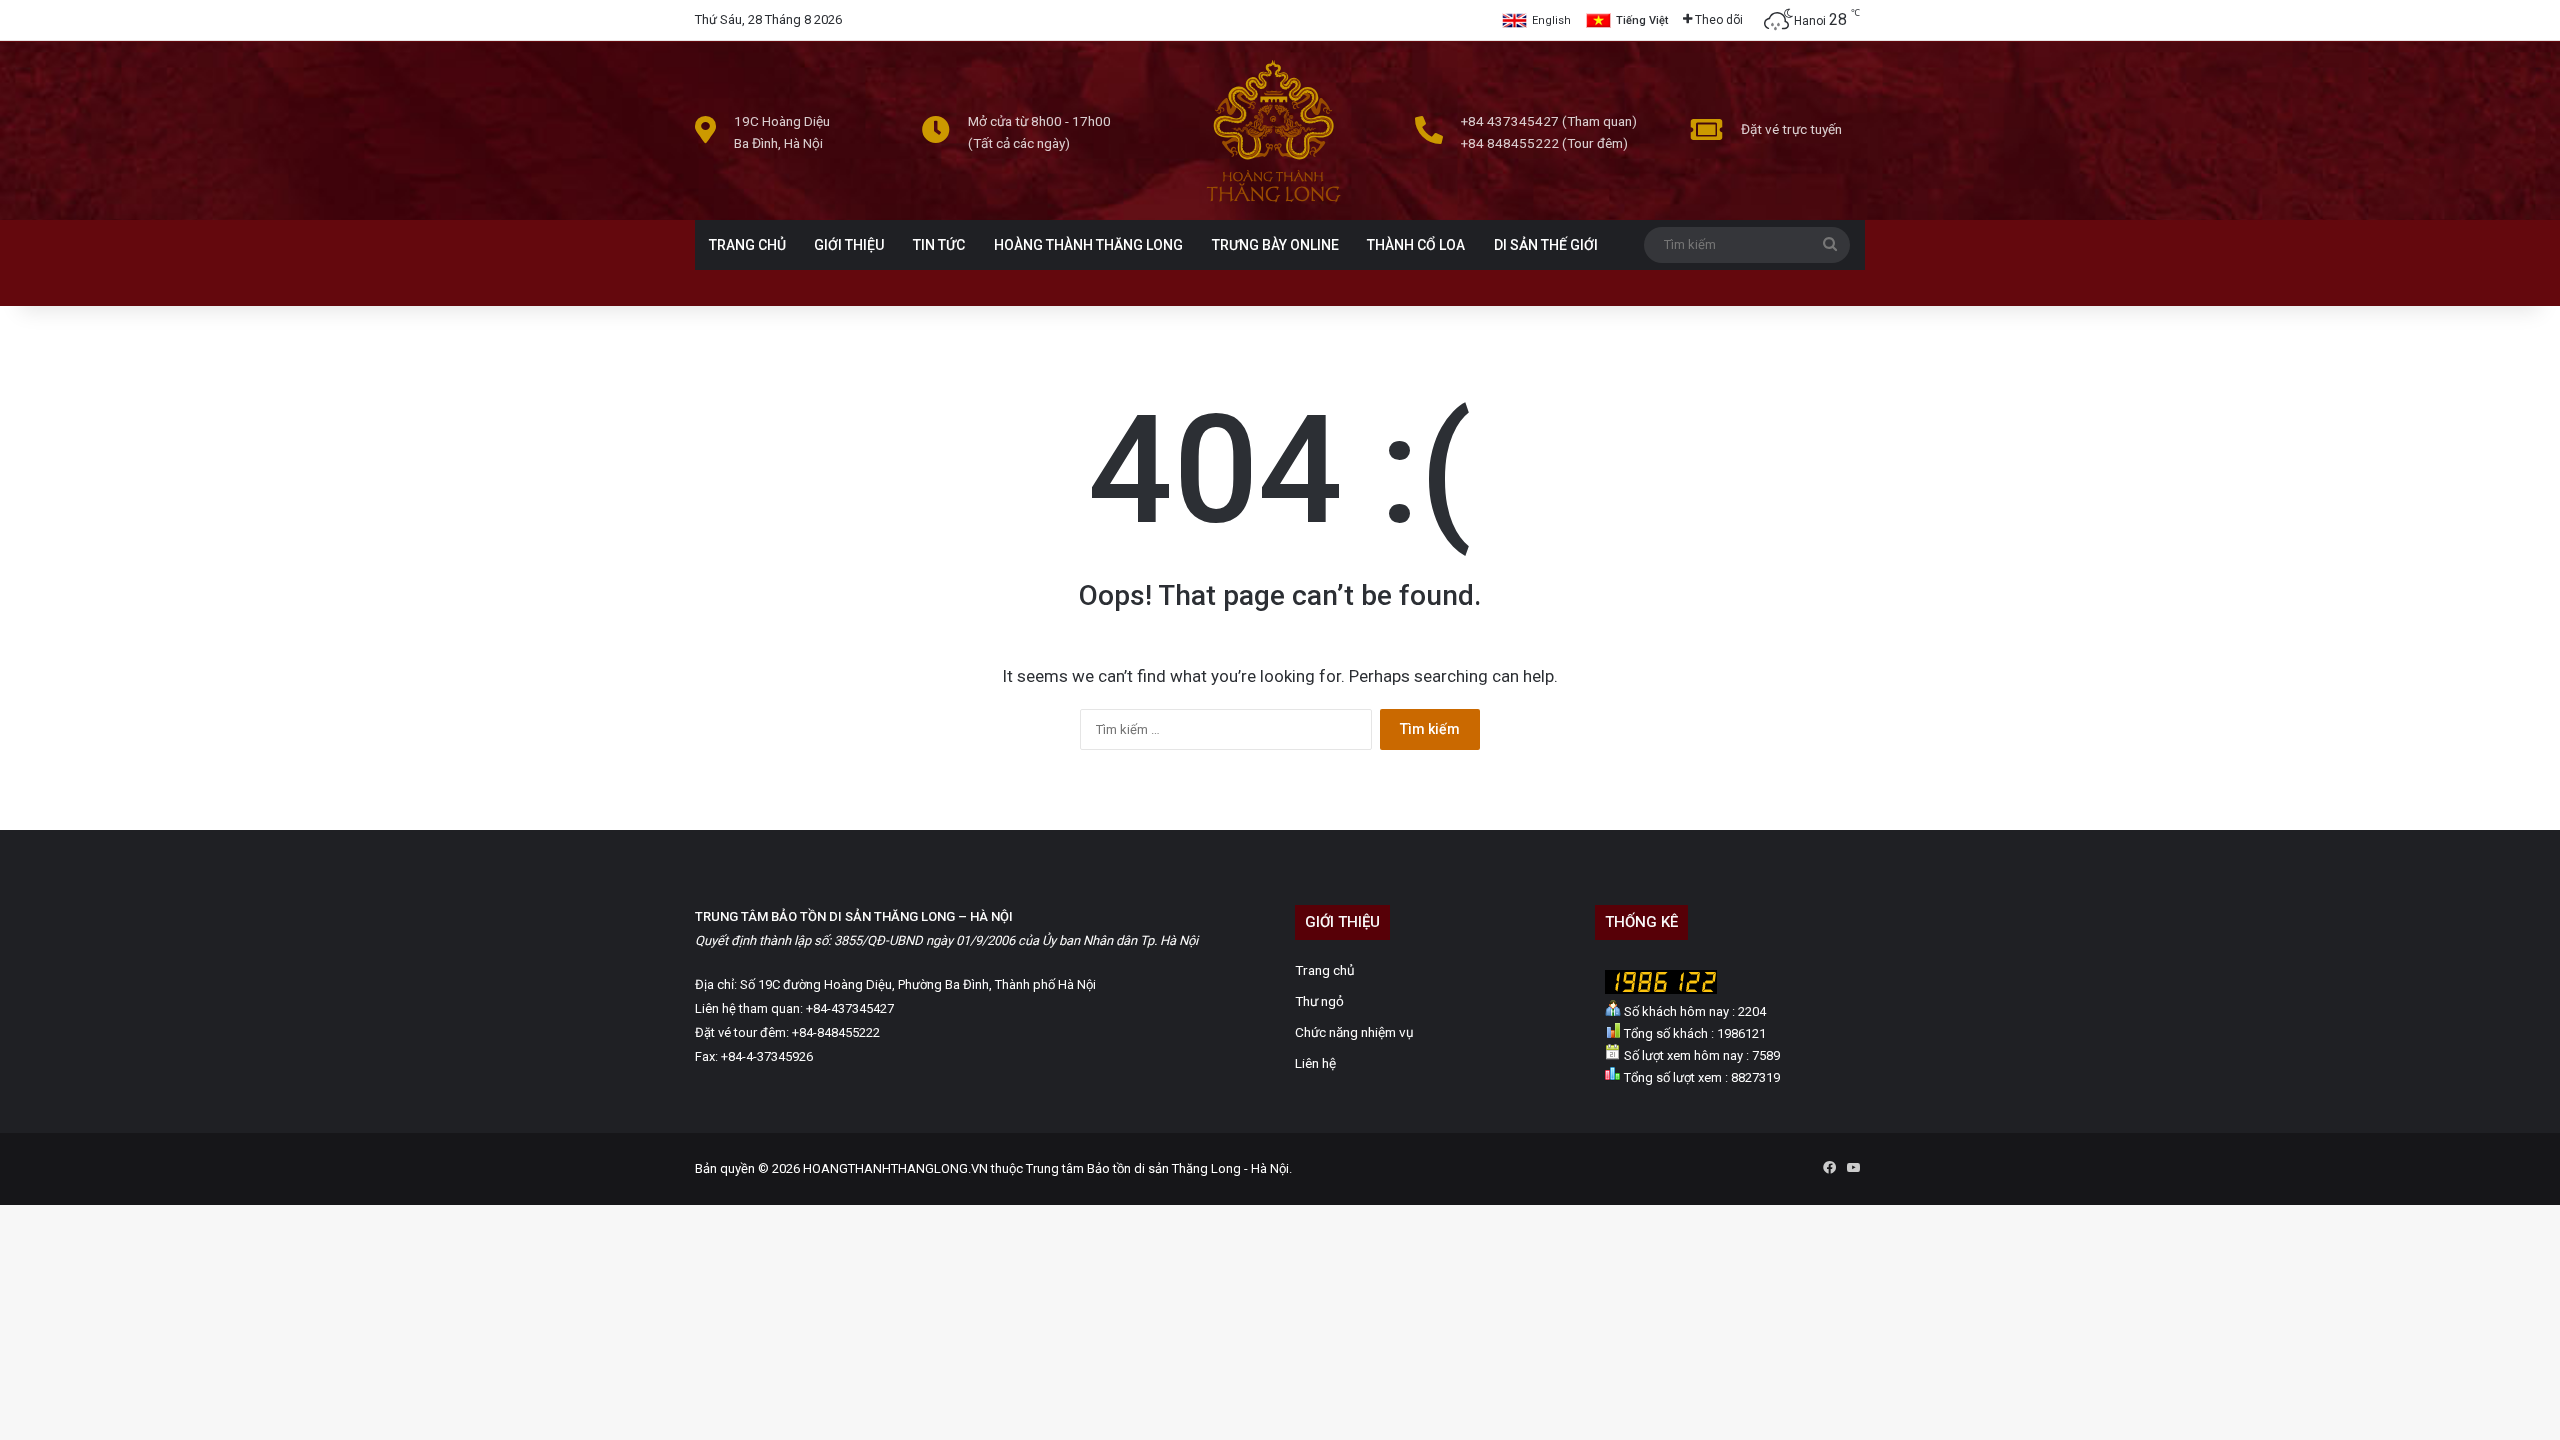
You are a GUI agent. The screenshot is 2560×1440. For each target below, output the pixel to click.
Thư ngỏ (1319, 1001)
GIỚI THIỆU (849, 245)
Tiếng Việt (1642, 20)
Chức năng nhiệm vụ (1354, 1032)
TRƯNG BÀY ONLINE (1275, 245)
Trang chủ (1325, 970)
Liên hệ (1315, 1063)
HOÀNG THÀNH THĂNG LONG (1088, 245)
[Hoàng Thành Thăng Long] (1273, 201)
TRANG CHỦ (747, 245)
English (1551, 20)
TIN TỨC (939, 245)
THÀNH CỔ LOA (1416, 245)
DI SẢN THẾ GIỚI (1546, 245)
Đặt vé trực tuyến (1791, 129)
